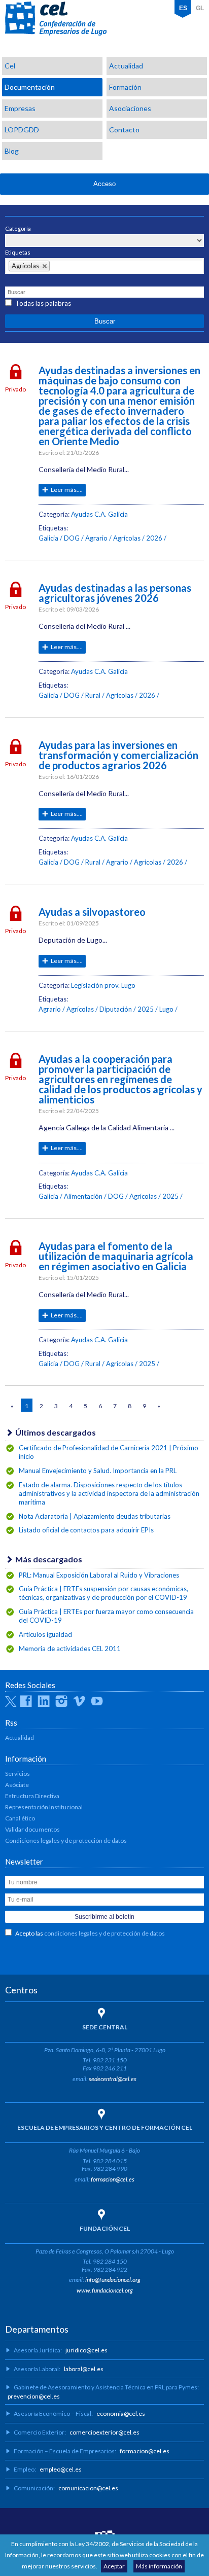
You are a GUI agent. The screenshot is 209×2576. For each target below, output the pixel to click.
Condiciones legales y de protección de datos (66, 1840)
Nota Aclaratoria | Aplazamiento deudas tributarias (95, 1516)
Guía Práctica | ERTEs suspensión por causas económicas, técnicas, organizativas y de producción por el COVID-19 (103, 1593)
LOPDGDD (22, 130)
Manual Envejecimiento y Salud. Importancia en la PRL (98, 1471)
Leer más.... (67, 490)
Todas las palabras (43, 303)
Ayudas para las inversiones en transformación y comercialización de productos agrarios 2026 (118, 755)
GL (200, 8)
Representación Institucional (44, 1807)
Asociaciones (130, 108)
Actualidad (126, 66)
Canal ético (20, 1818)
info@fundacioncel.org (113, 2280)
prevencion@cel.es (34, 2396)
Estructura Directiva (32, 1796)
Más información (159, 2566)
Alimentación (83, 1196)
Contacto (124, 130)
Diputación (116, 1009)
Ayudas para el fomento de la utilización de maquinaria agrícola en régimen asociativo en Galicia (116, 1256)
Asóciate (17, 1785)
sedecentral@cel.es (113, 2079)
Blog (12, 151)
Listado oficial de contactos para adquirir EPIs (86, 1530)
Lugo (166, 1009)
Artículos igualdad (45, 1634)
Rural (93, 695)
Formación (125, 87)
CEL (56, 19)
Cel (10, 66)
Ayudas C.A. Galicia (99, 514)
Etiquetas (18, 252)
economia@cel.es (121, 2413)
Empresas (20, 108)
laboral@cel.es (84, 2369)
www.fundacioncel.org (105, 2290)
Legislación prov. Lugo (103, 985)
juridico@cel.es (86, 2350)
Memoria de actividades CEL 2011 (70, 1649)
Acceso (104, 184)
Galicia (48, 538)
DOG (72, 538)
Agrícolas (127, 538)
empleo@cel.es (61, 2469)
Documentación (30, 87)
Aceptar (114, 2566)
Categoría (18, 228)
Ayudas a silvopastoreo (92, 912)
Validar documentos (32, 1829)
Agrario (96, 538)
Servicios (18, 1774)
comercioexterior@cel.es (104, 2432)
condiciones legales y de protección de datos (104, 1933)
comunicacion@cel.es (88, 2488)
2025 (146, 1009)
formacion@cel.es (113, 2179)
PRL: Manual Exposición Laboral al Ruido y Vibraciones (99, 1575)
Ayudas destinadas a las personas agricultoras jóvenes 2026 (115, 593)
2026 (154, 538)
